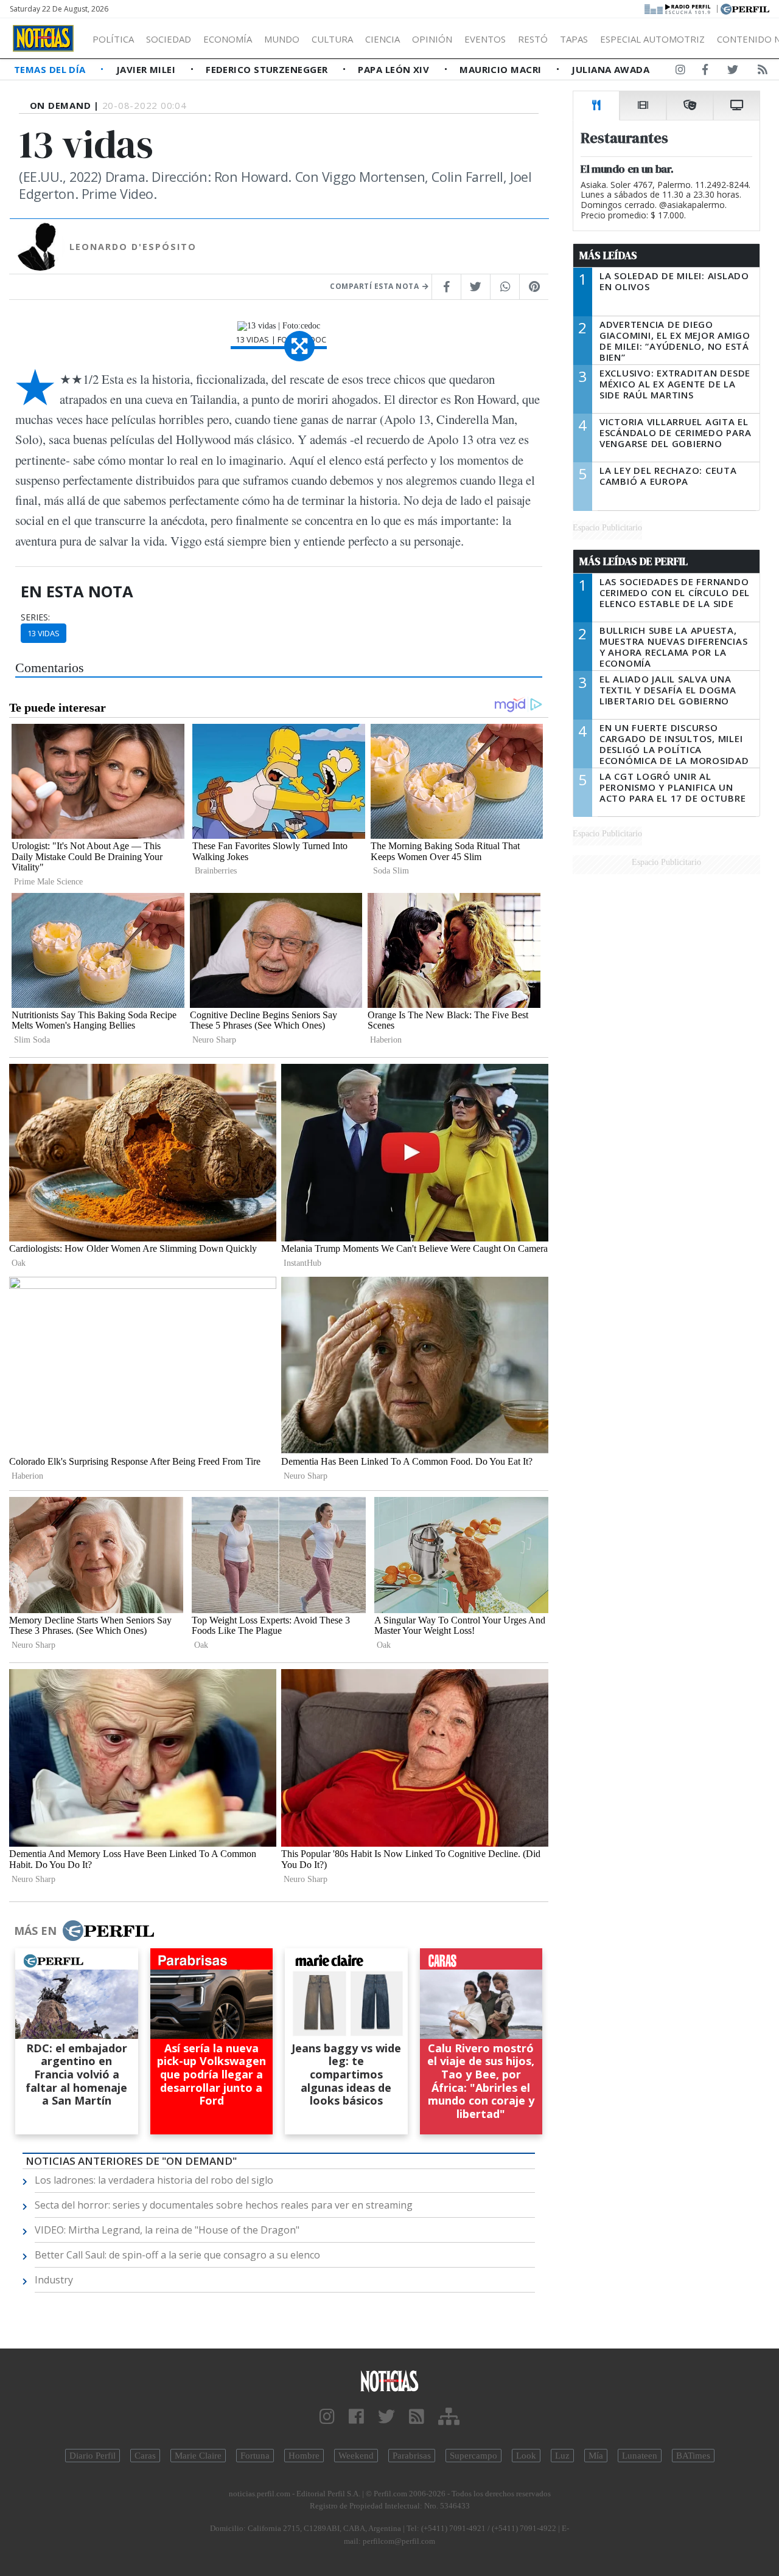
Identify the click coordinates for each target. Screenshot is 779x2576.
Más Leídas (608, 255)
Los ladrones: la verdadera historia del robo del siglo (154, 2180)
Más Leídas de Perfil (634, 561)
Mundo (282, 39)
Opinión (432, 39)
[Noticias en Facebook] (705, 72)
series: (35, 617)
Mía (596, 2456)
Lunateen (640, 2456)
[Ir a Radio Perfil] (678, 8)
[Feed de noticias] (763, 72)
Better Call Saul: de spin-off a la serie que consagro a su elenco (177, 2255)
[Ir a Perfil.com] (745, 8)
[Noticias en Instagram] (680, 72)
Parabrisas (412, 2456)
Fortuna (255, 2456)
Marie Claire (198, 2456)
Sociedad (169, 39)
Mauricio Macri (502, 69)
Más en (35, 1931)
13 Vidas (44, 633)
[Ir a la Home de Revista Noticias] (43, 38)
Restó (533, 39)
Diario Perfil (93, 2456)
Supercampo (473, 2456)
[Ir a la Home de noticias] (389, 2380)
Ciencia (383, 39)
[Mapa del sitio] (449, 2417)
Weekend (356, 2456)
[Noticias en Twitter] (733, 72)
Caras (145, 2456)
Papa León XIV (395, 69)
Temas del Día (51, 69)
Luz (562, 2456)
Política (113, 39)
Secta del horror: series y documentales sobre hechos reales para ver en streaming (224, 2205)
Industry (54, 2280)
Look (526, 2456)
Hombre (304, 2456)
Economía (228, 39)
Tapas (574, 39)
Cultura (332, 39)
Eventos (485, 39)
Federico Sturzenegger (268, 69)
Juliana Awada (610, 69)
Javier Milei (147, 69)
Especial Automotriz (652, 39)
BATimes (693, 2456)
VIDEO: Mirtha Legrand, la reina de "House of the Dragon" (167, 2230)
